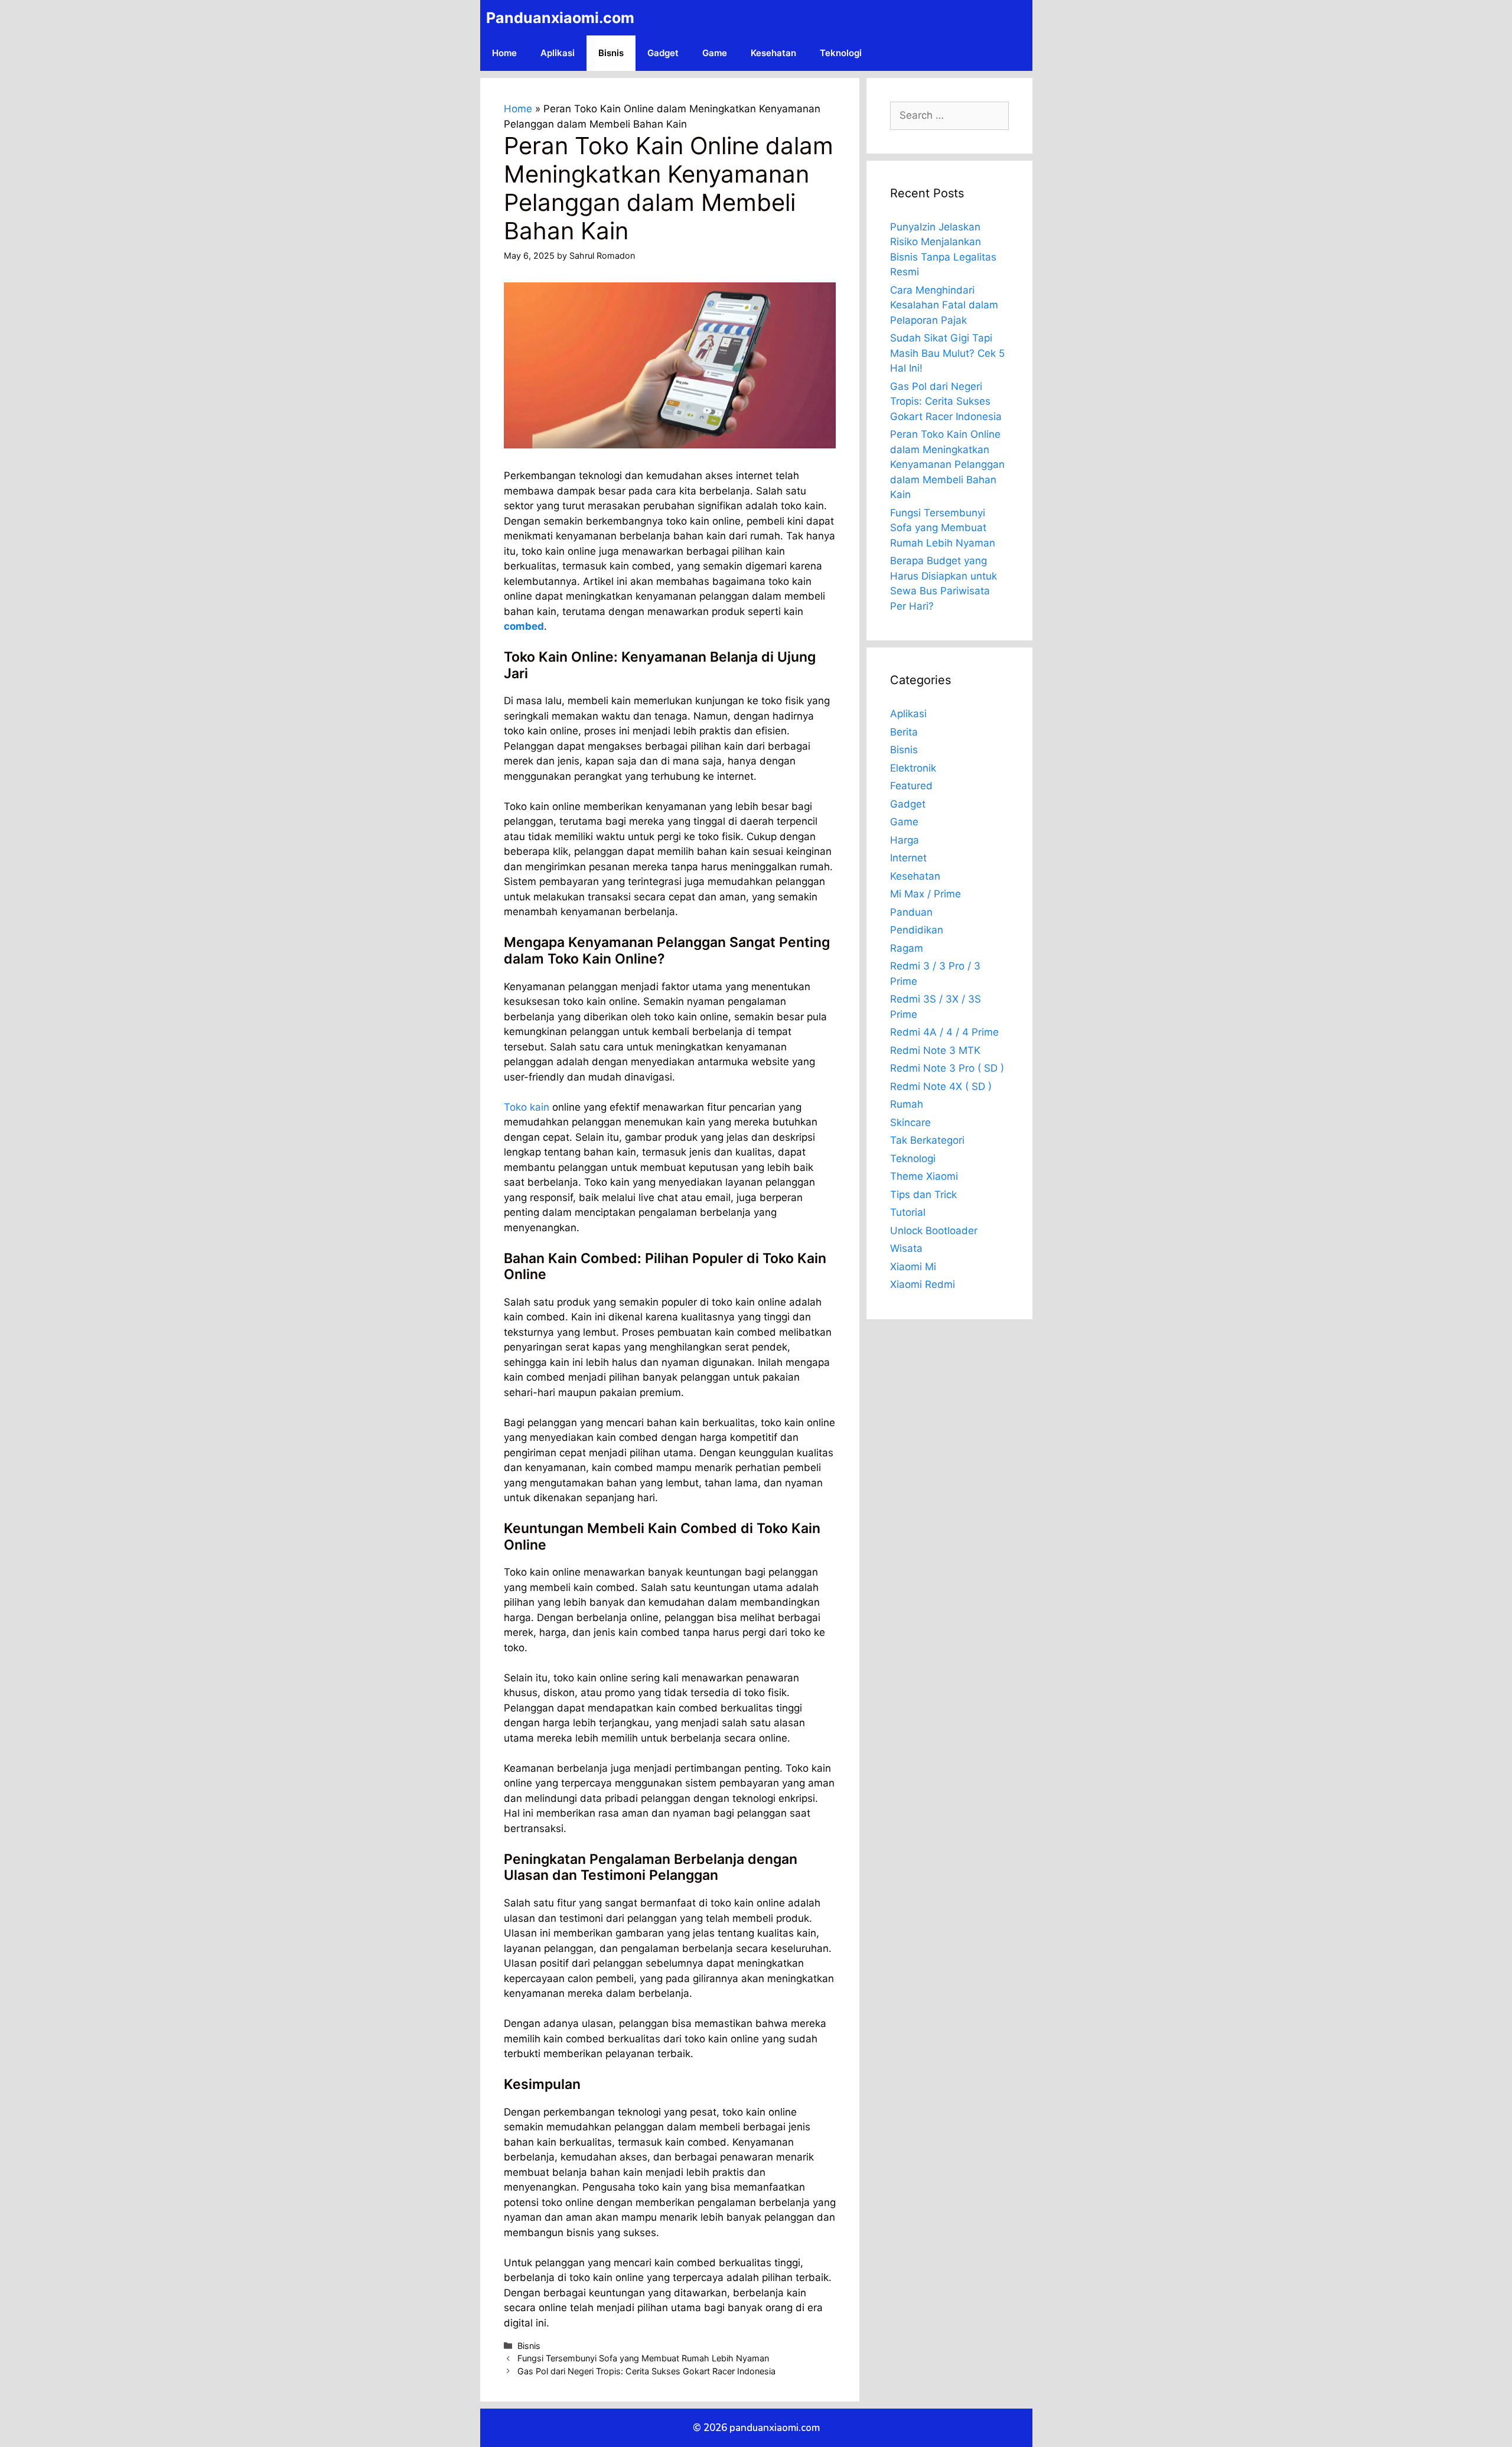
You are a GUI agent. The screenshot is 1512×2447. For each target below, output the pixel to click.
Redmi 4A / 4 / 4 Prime (944, 1032)
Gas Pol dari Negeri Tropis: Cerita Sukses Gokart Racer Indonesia (646, 2371)
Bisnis (611, 53)
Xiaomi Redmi (923, 1284)
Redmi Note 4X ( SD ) (941, 1086)
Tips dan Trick (923, 1195)
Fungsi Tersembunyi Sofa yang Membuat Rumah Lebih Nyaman (643, 2358)
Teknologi (841, 53)
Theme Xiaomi (924, 1176)
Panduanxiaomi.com (560, 18)
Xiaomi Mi (913, 1267)
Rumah (907, 1104)
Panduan (911, 912)
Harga (905, 840)
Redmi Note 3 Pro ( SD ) (947, 1068)
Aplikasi (558, 53)
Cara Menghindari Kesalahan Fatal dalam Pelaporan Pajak (944, 305)
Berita (904, 732)
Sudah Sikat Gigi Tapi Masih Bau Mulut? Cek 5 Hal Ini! (947, 353)
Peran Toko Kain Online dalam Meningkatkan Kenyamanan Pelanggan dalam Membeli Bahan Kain (947, 464)
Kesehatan (773, 53)
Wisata (906, 1248)
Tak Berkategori (927, 1140)
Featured (911, 786)
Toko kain (527, 1107)
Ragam (907, 948)
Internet (908, 858)
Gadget (663, 53)
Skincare (910, 1122)
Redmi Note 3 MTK (935, 1050)
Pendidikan (917, 930)
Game (715, 53)
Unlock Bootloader (934, 1231)
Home (504, 53)
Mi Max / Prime (926, 894)
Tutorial (908, 1212)
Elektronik (913, 768)
